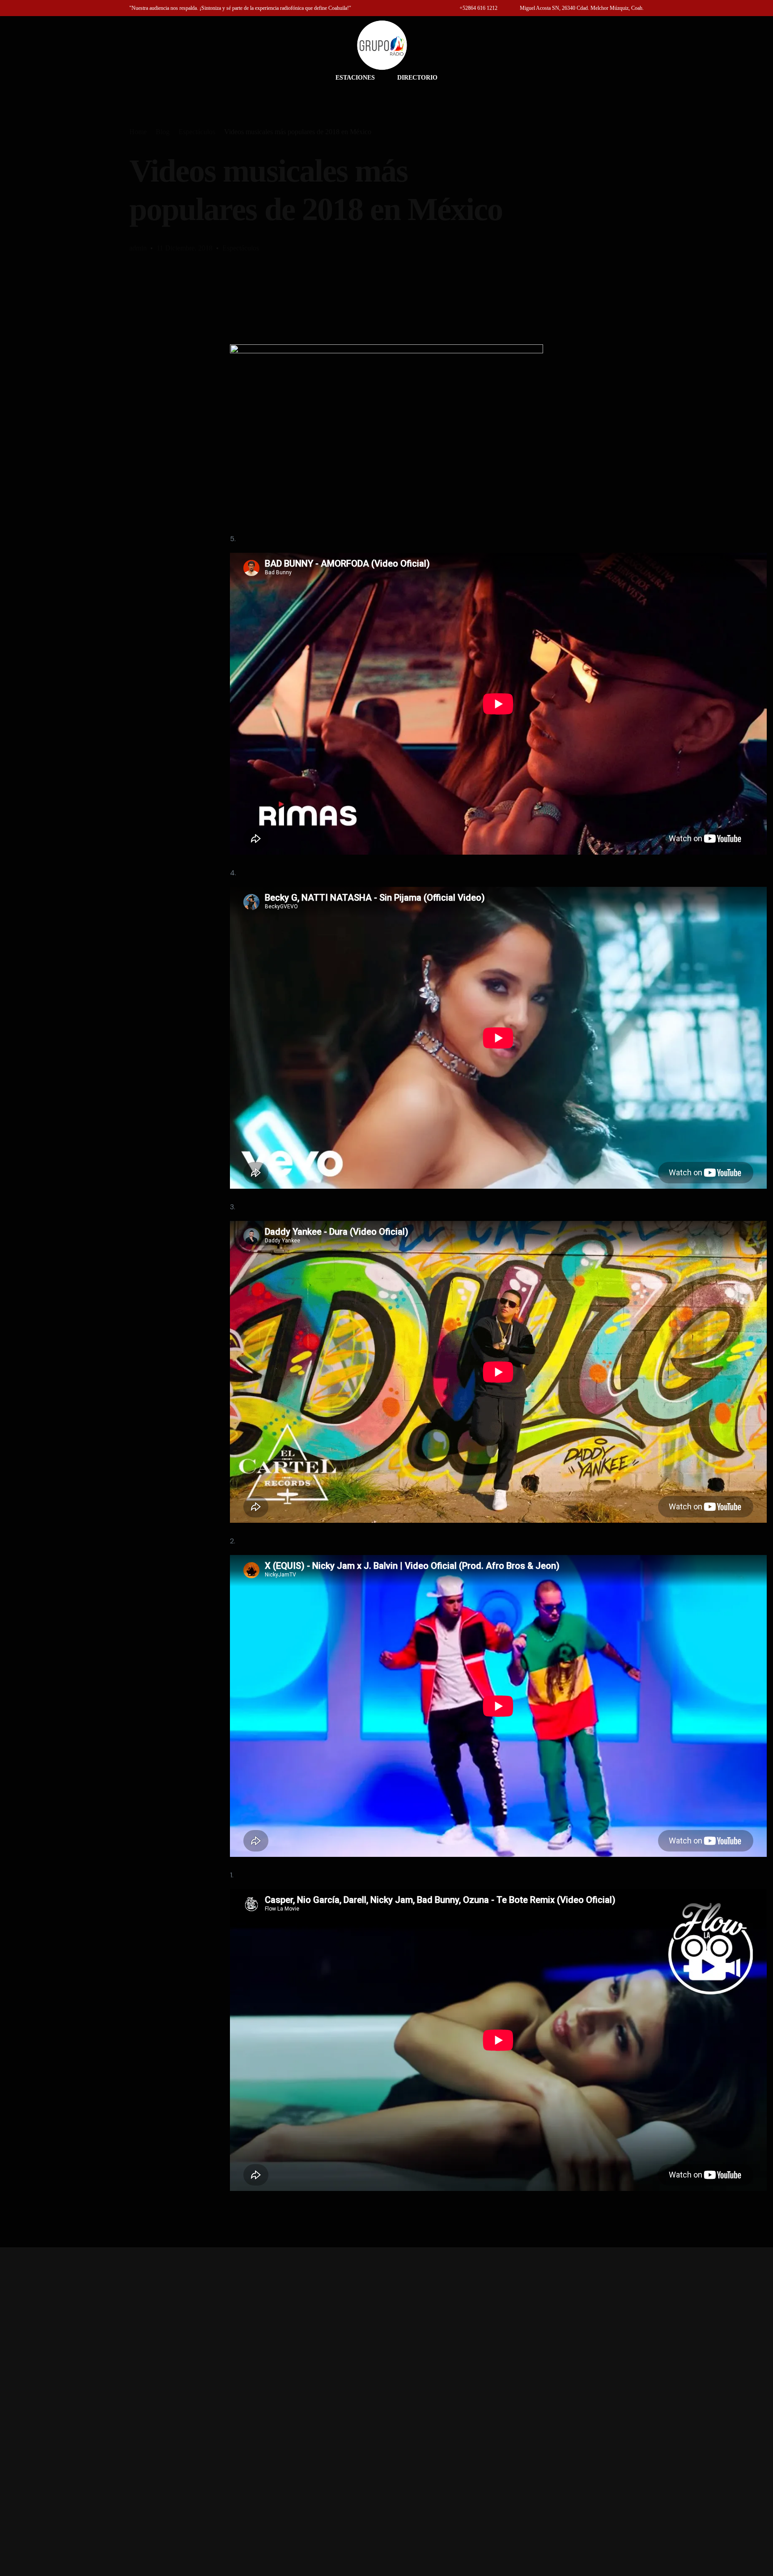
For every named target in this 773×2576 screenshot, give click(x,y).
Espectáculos (241, 248)
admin (138, 248)
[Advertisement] (386, 2412)
